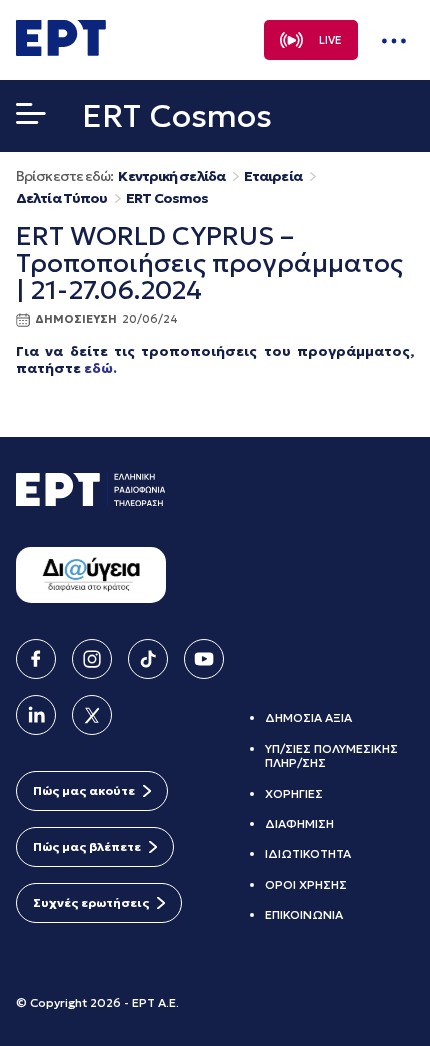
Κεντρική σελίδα (171, 176)
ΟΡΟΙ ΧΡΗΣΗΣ (306, 884)
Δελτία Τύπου (61, 198)
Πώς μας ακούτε (84, 790)
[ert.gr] (61, 50)
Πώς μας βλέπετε (87, 846)
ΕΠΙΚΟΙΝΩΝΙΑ (304, 914)
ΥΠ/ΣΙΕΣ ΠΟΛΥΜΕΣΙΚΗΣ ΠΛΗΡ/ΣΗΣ (331, 755)
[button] (31, 118)
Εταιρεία (273, 176)
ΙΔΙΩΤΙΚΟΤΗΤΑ (308, 853)
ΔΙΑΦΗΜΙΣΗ (299, 823)
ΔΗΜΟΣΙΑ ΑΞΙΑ (308, 717)
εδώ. (100, 368)
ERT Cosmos (167, 198)
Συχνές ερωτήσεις (91, 902)
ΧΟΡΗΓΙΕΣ (294, 793)
